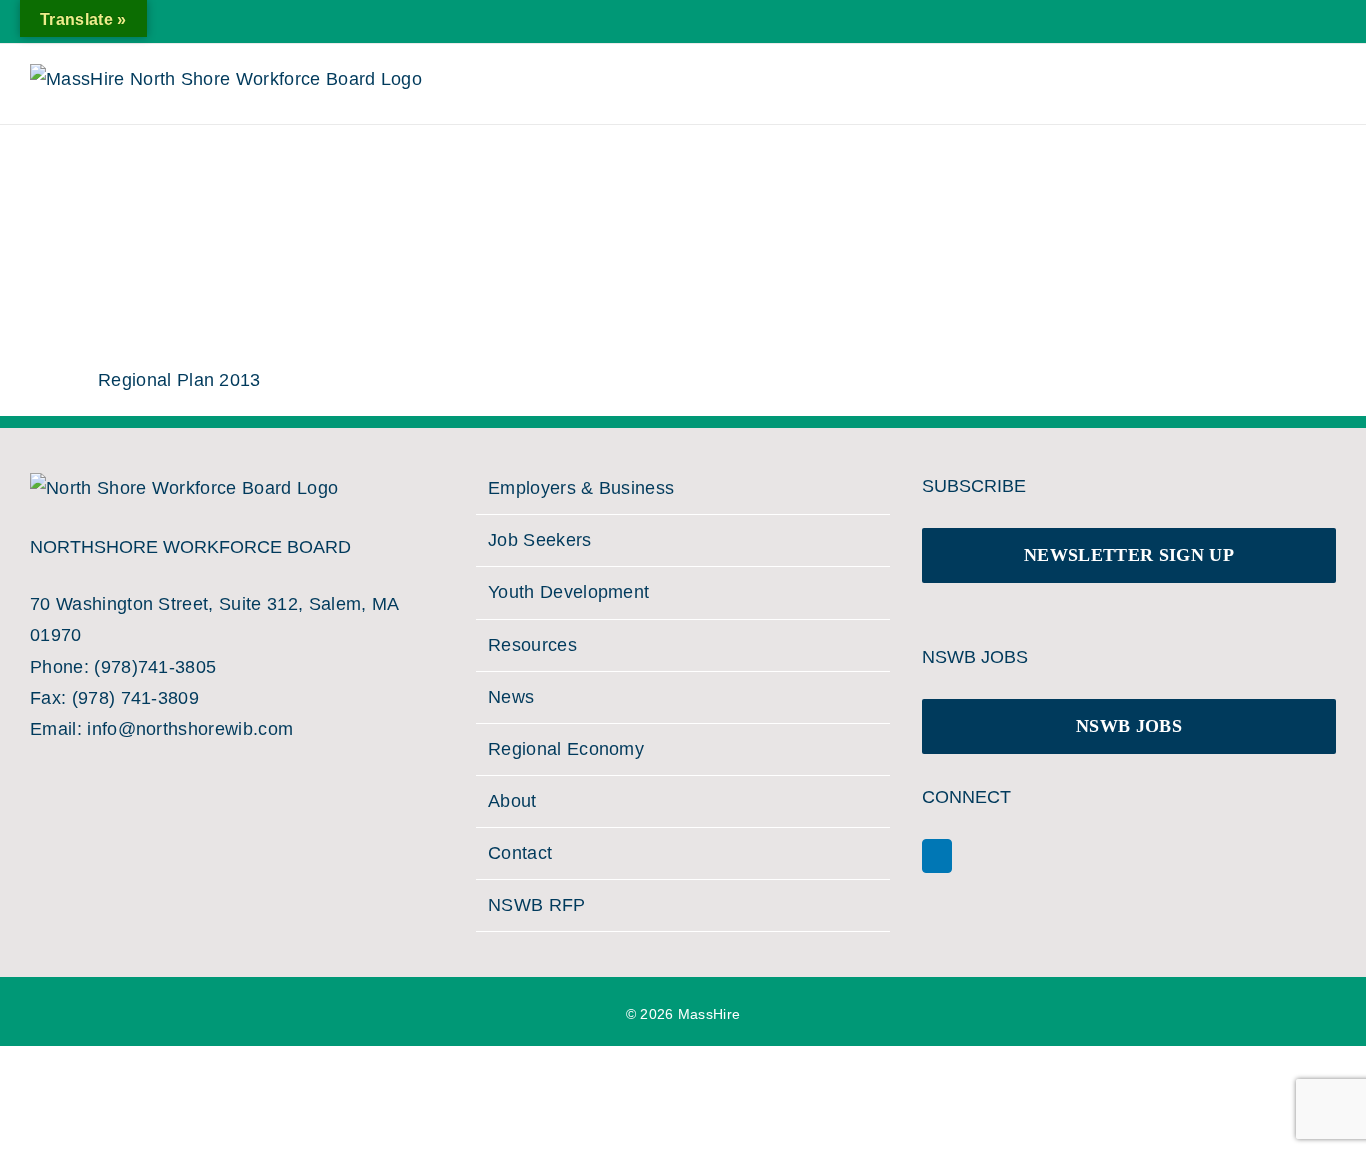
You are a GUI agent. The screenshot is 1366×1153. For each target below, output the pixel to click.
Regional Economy (566, 749)
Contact (520, 853)
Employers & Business (581, 488)
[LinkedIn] (937, 856)
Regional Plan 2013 (179, 380)
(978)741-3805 (155, 667)
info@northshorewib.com (190, 729)
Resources (532, 645)
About (512, 801)
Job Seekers (540, 540)
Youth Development (568, 592)
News (511, 697)
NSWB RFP (537, 905)
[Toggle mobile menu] (1304, 89)
